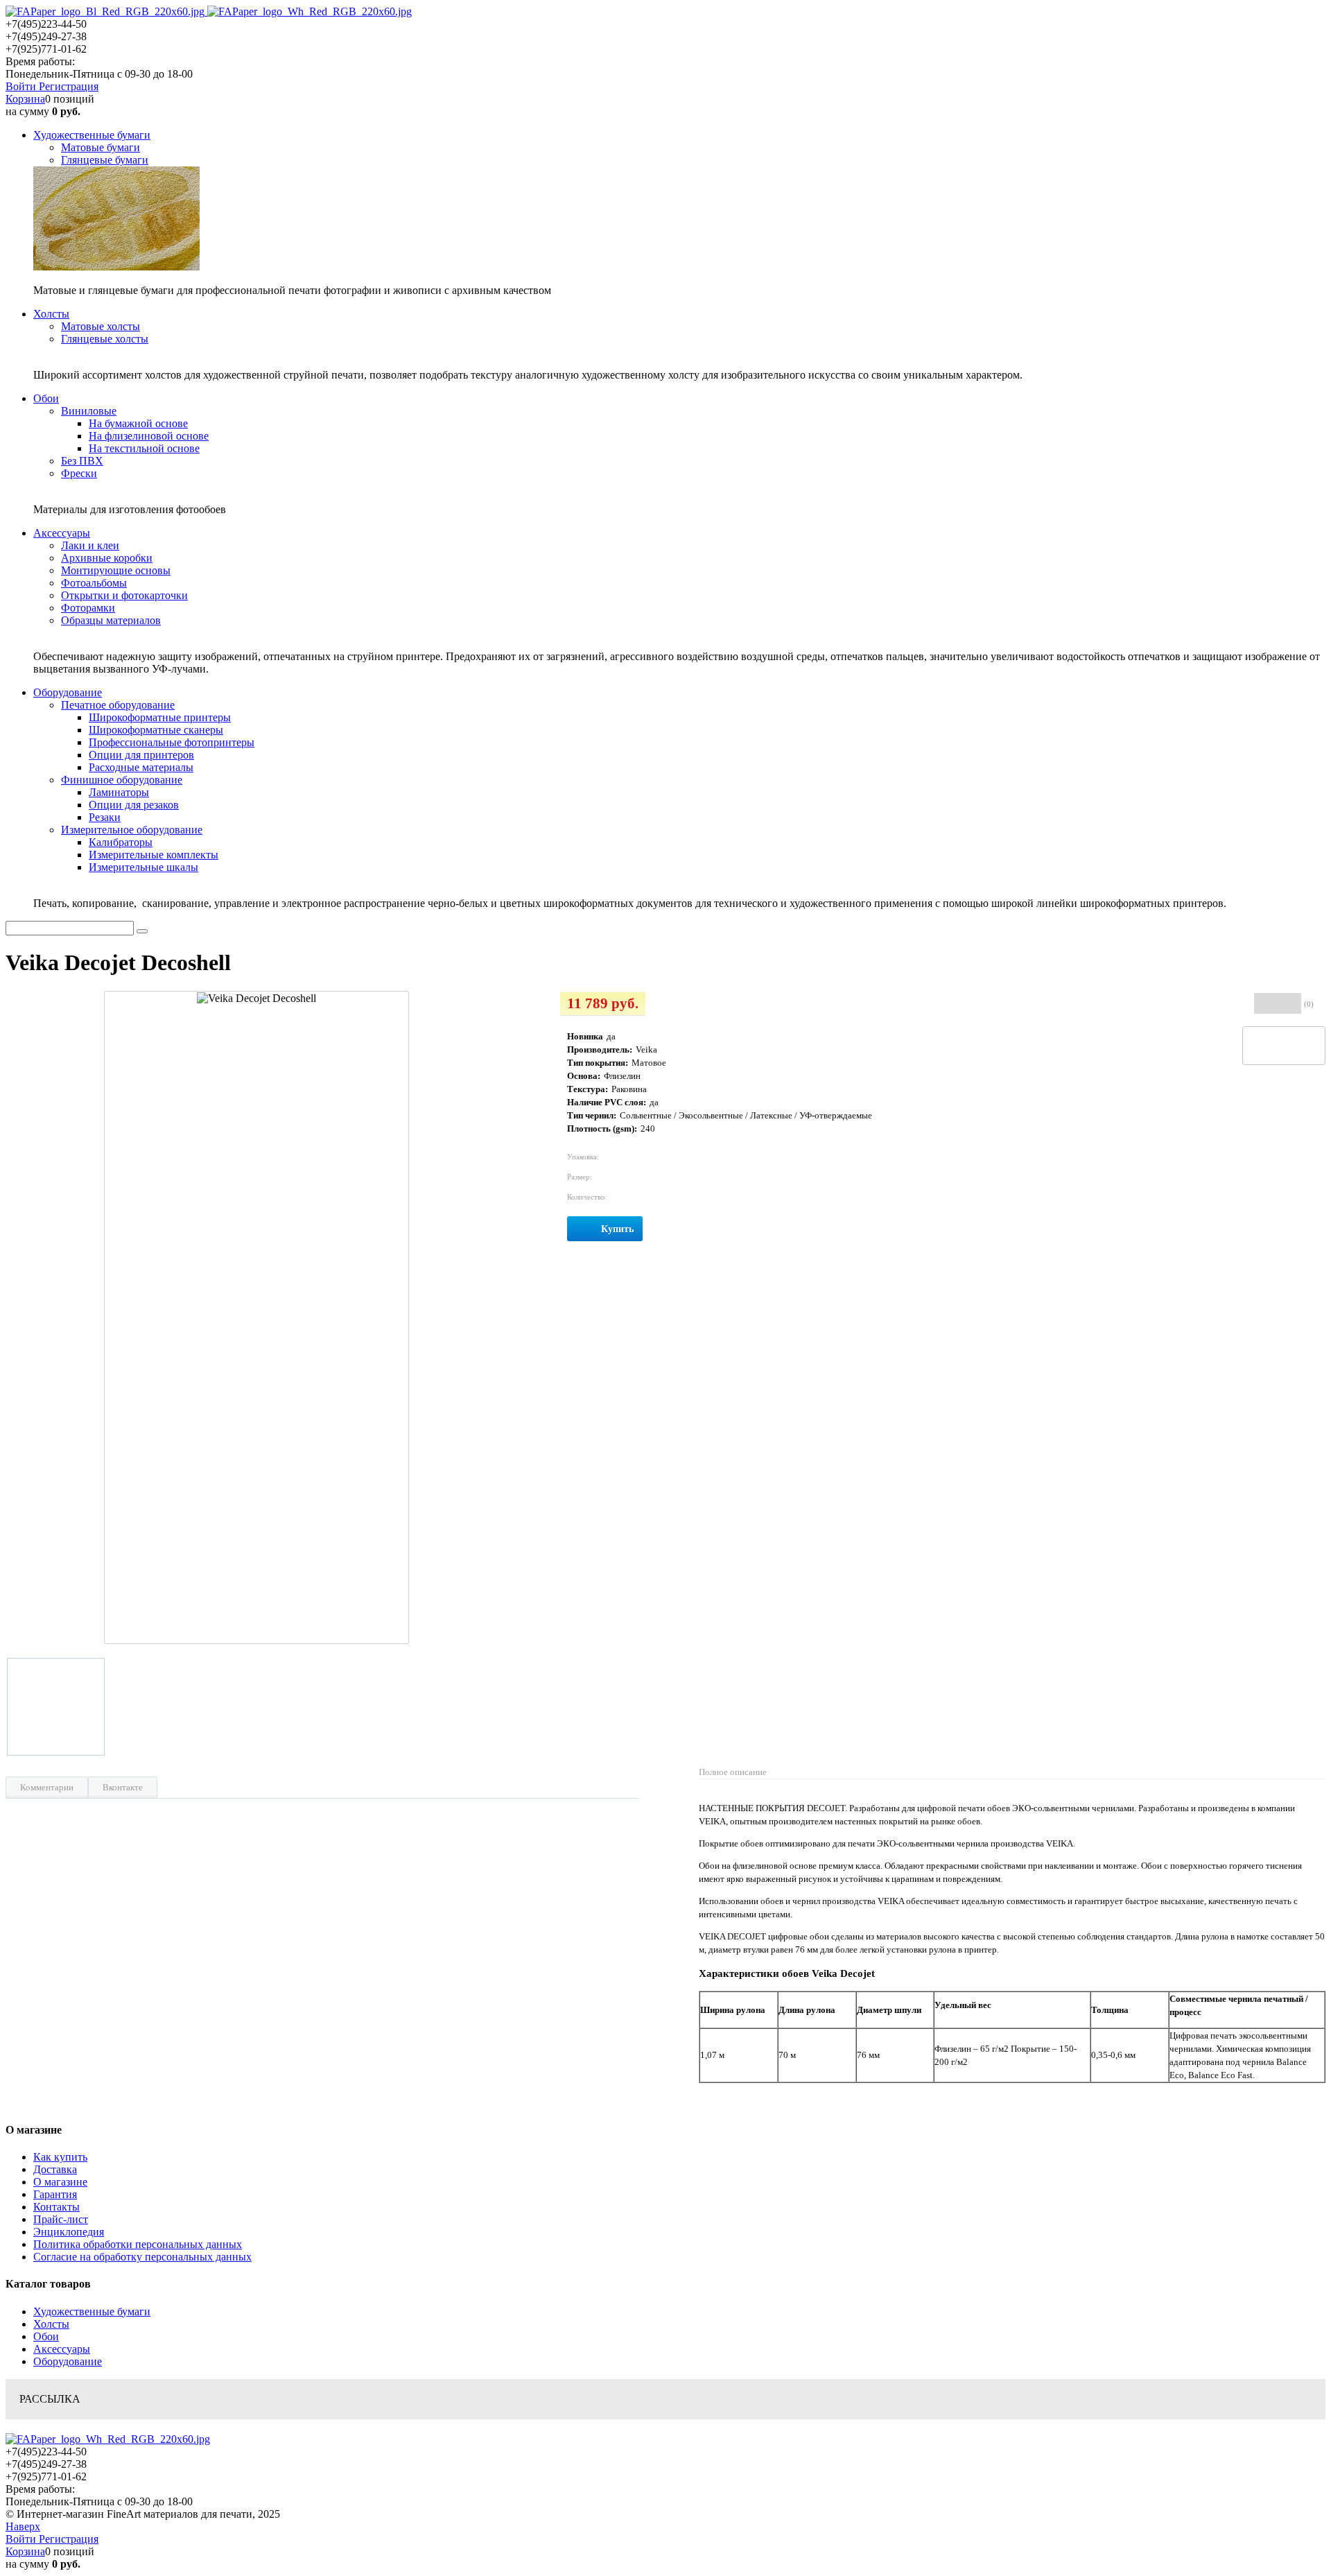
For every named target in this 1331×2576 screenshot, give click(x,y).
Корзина (25, 99)
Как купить (60, 2157)
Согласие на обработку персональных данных (142, 2257)
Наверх (23, 2526)
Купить (617, 1229)
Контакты (56, 2207)
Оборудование (68, 2361)
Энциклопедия (69, 2232)
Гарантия (55, 2194)
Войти (22, 86)
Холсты (51, 2324)
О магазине (60, 2182)
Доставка (55, 2169)
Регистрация (69, 86)
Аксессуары (62, 2349)
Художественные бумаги (92, 2311)
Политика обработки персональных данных (138, 2244)
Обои (46, 2336)
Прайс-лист (61, 2219)
